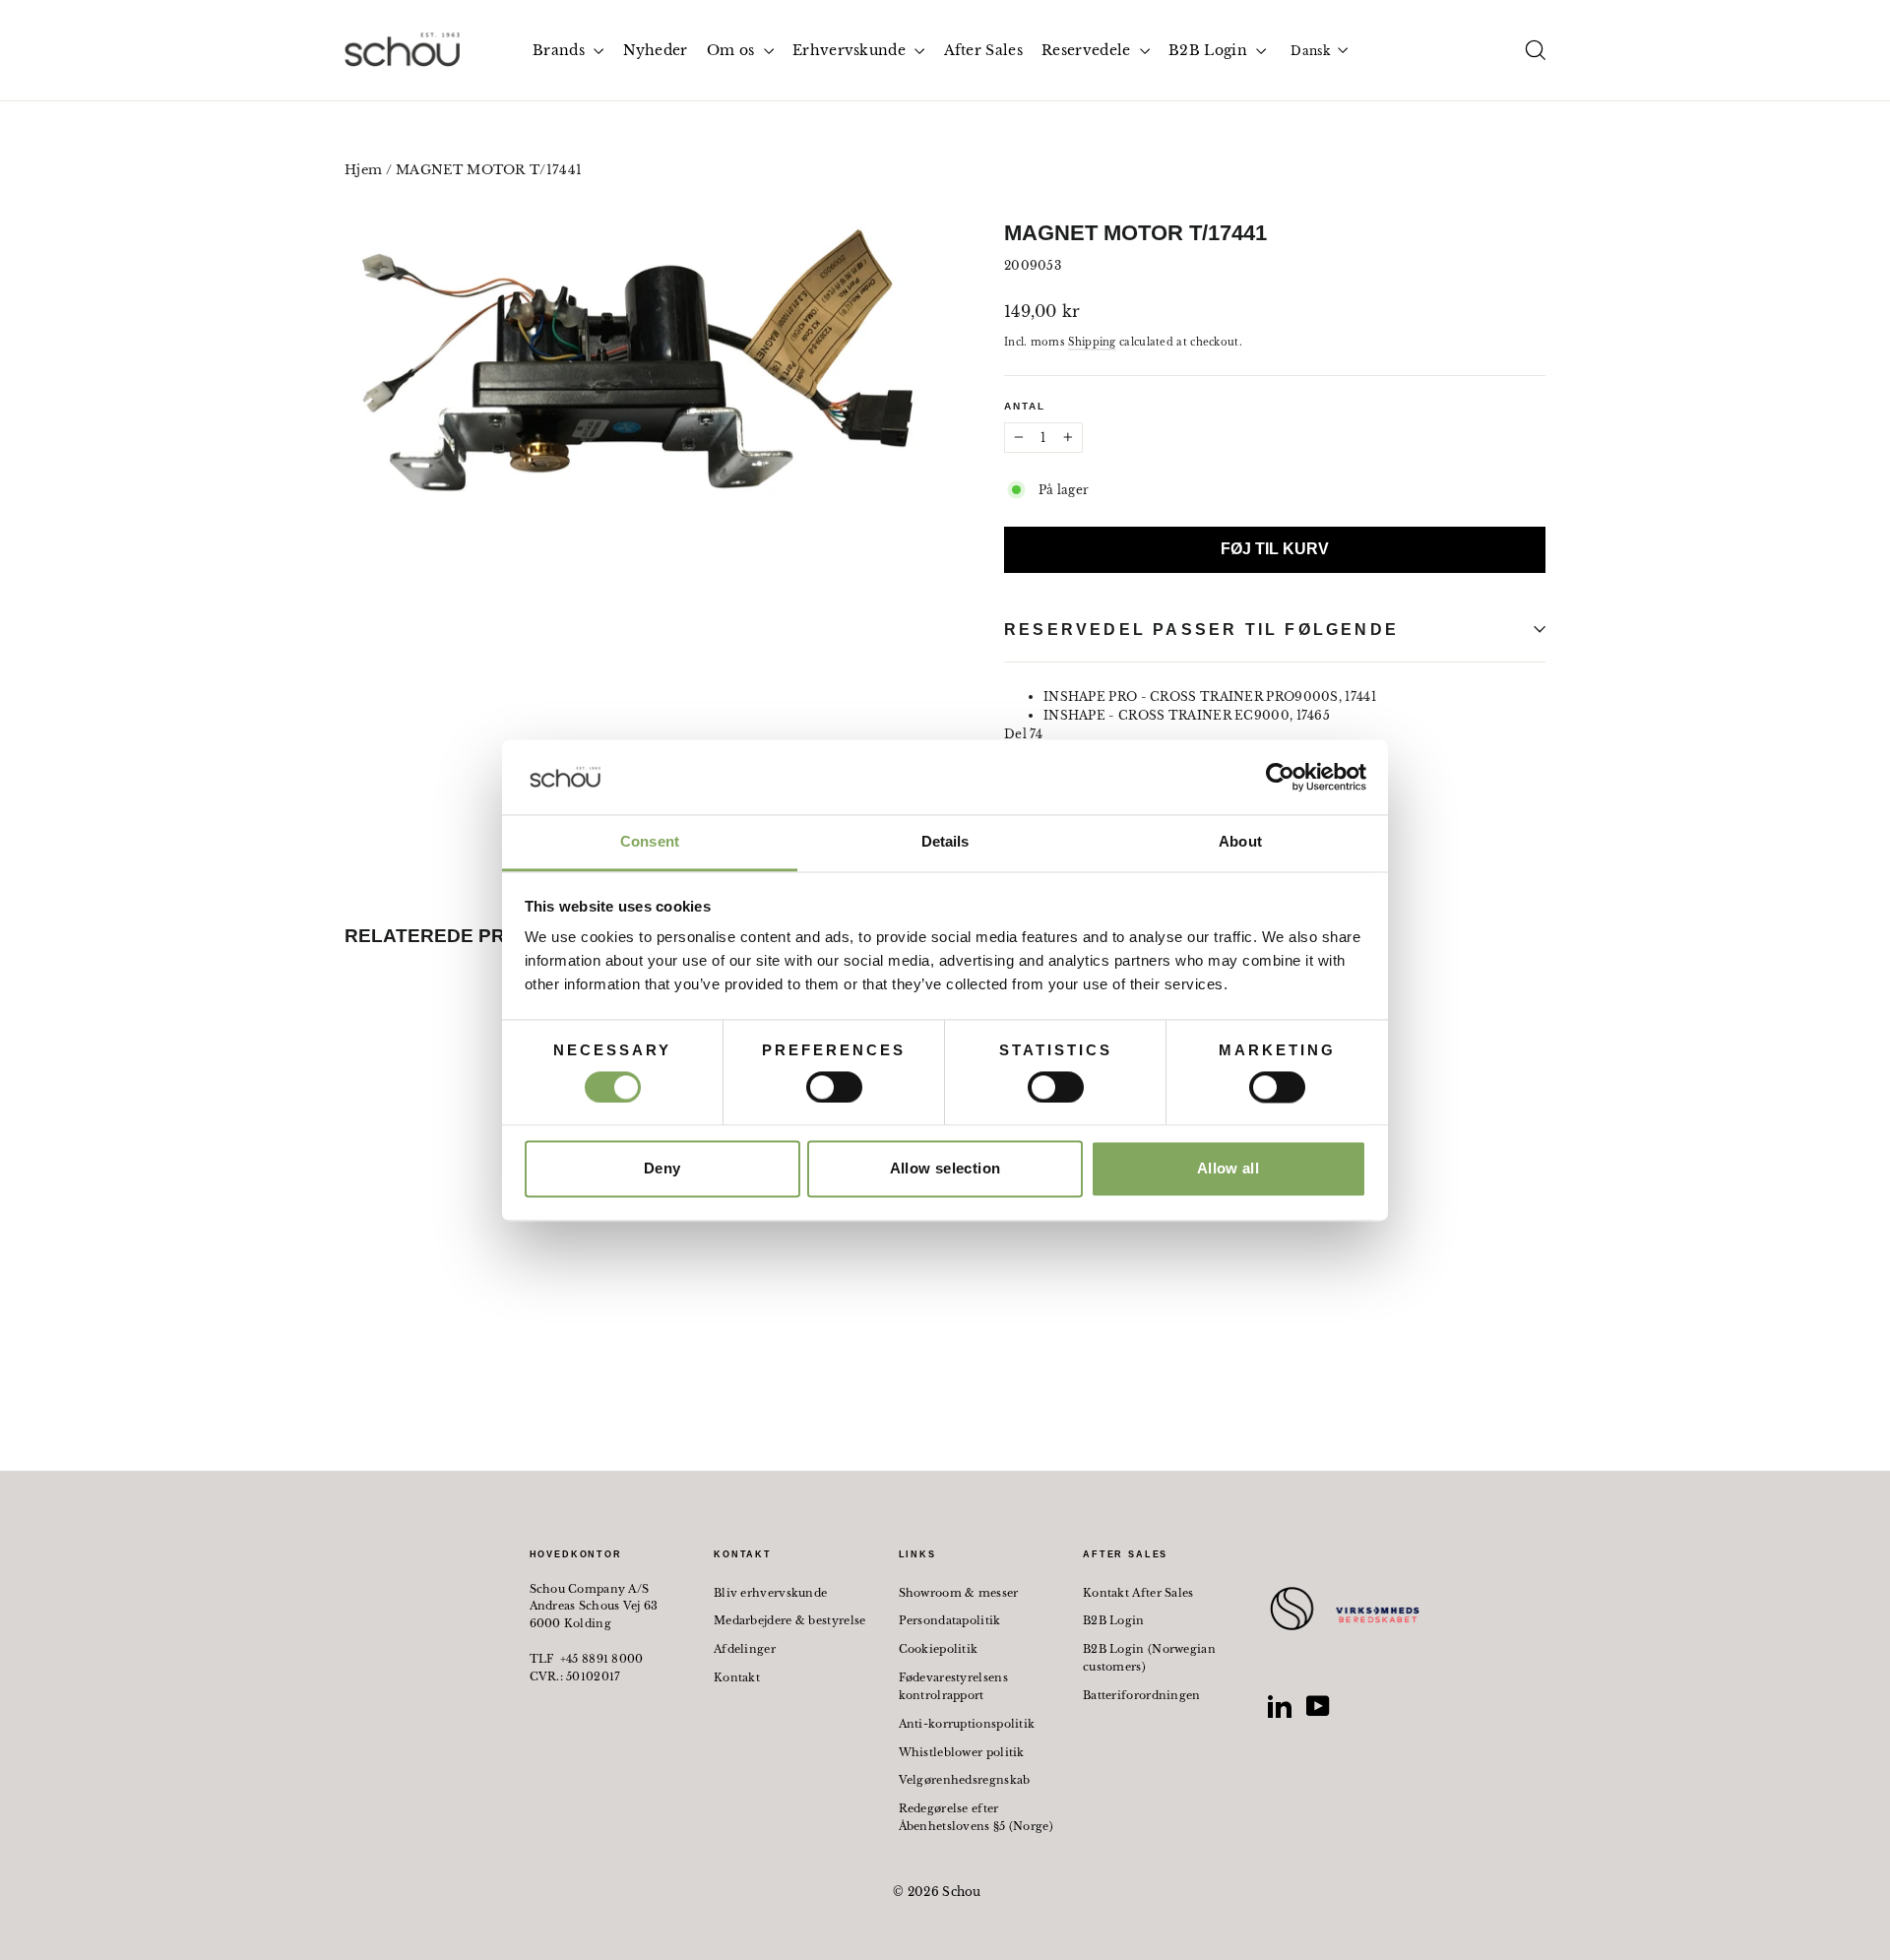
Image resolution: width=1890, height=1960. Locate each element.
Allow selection (945, 1169)
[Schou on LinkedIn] (1280, 1706)
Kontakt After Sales (1138, 1593)
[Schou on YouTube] (1318, 1706)
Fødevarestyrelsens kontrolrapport (953, 1686)
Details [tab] (945, 842)
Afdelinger (745, 1649)
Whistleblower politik (962, 1752)
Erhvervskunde (851, 50)
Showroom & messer (959, 1593)
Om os (733, 50)
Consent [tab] (650, 842)
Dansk (1310, 51)
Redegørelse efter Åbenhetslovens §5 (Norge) (976, 1817)
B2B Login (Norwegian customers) (1149, 1658)
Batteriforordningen (1142, 1695)
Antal (1025, 406)
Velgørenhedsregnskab (965, 1780)
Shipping (1092, 342)
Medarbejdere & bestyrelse (790, 1620)
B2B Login (1210, 50)
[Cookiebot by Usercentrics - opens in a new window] (1280, 777)
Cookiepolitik (939, 1649)
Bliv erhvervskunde (770, 1593)
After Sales (983, 50)
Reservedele (1088, 50)
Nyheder (656, 50)
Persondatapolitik (950, 1620)
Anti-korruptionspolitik (967, 1724)
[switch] (834, 1087)
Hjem (363, 170)
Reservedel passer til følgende (1201, 630)
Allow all (1228, 1169)
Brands (561, 50)
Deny (662, 1169)
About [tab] (1240, 842)
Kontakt (737, 1677)
